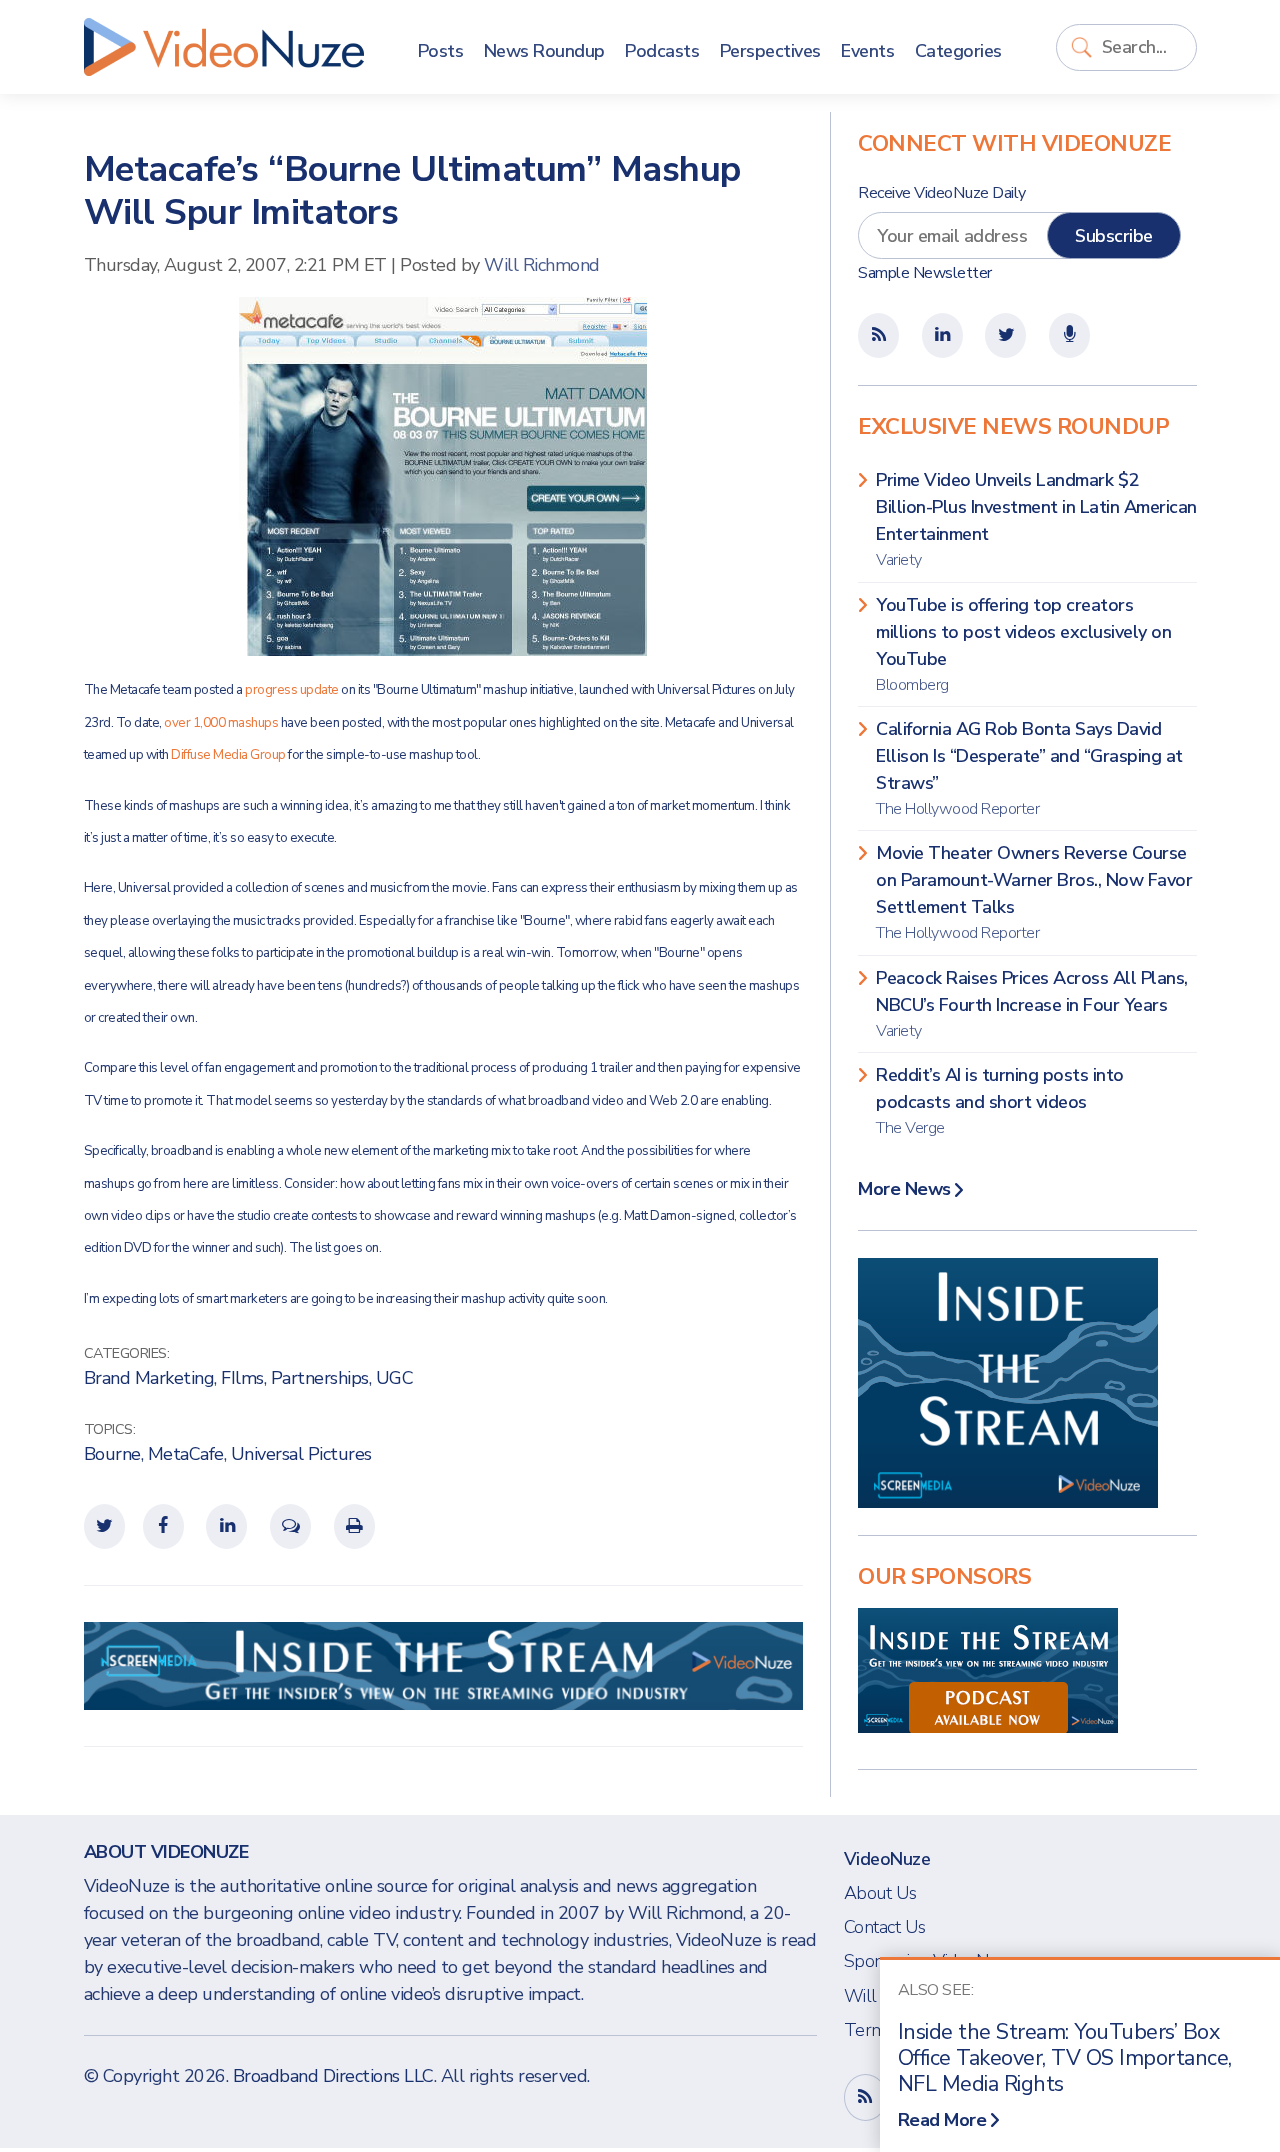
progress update (293, 690)
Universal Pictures (301, 1454)
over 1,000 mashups (222, 723)
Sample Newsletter (925, 273)
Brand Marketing (149, 1378)
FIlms (242, 1378)
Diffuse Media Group (229, 755)
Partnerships (320, 1378)
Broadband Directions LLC (333, 2076)
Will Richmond (542, 265)
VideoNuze (887, 1859)
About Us (880, 1893)
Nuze (224, 47)
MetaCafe (186, 1454)
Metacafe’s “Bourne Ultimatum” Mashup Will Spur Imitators (412, 191)
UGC (395, 1378)
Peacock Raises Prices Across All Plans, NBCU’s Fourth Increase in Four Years (1032, 1004)
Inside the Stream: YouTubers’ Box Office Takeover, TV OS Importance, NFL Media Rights (1065, 2058)
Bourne (112, 1454)
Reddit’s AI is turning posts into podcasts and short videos (1000, 1101)
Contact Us (885, 1927)
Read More (942, 2120)
